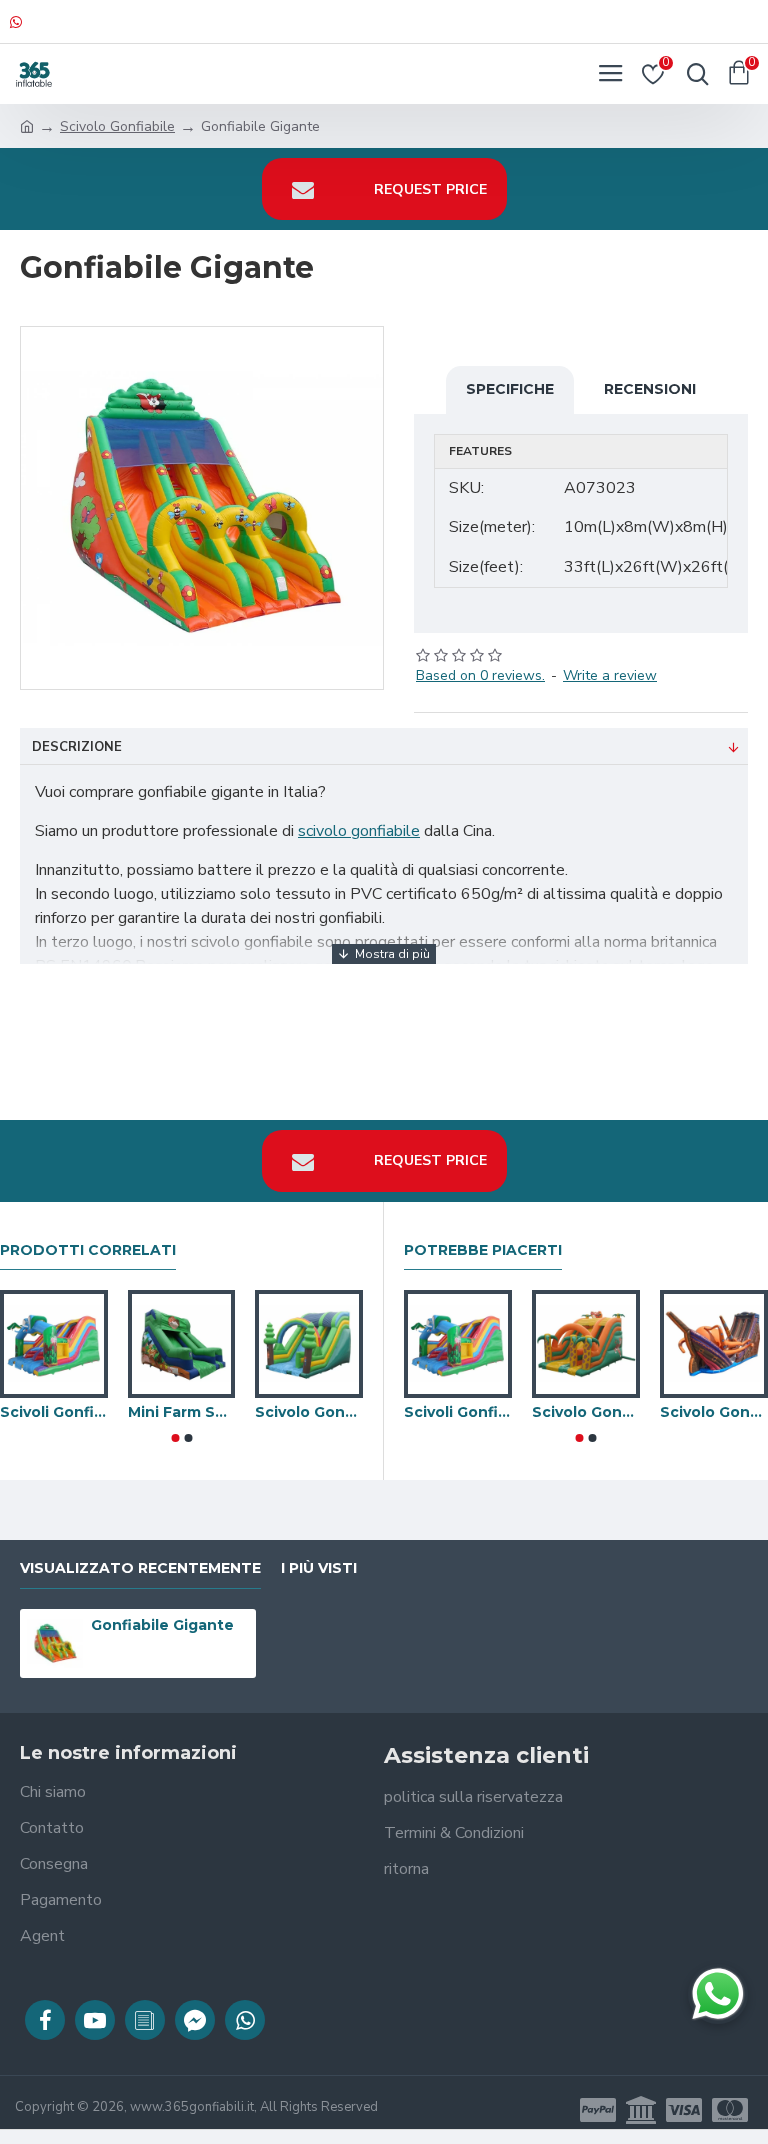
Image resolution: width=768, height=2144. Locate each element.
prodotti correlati (88, 1250)
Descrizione (77, 747)
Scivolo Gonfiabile (117, 126)
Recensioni (650, 389)
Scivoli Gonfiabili (54, 1412)
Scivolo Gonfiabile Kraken (714, 1412)
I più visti (319, 1568)
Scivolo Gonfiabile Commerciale (309, 1412)
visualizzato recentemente (140, 1568)
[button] (175, 1438)
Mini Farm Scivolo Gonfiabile (182, 1412)
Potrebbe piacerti (483, 1250)
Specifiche (510, 389)
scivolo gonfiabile (359, 831)
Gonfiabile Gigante (162, 1625)
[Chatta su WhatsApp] (718, 1994)
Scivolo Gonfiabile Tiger (586, 1412)
